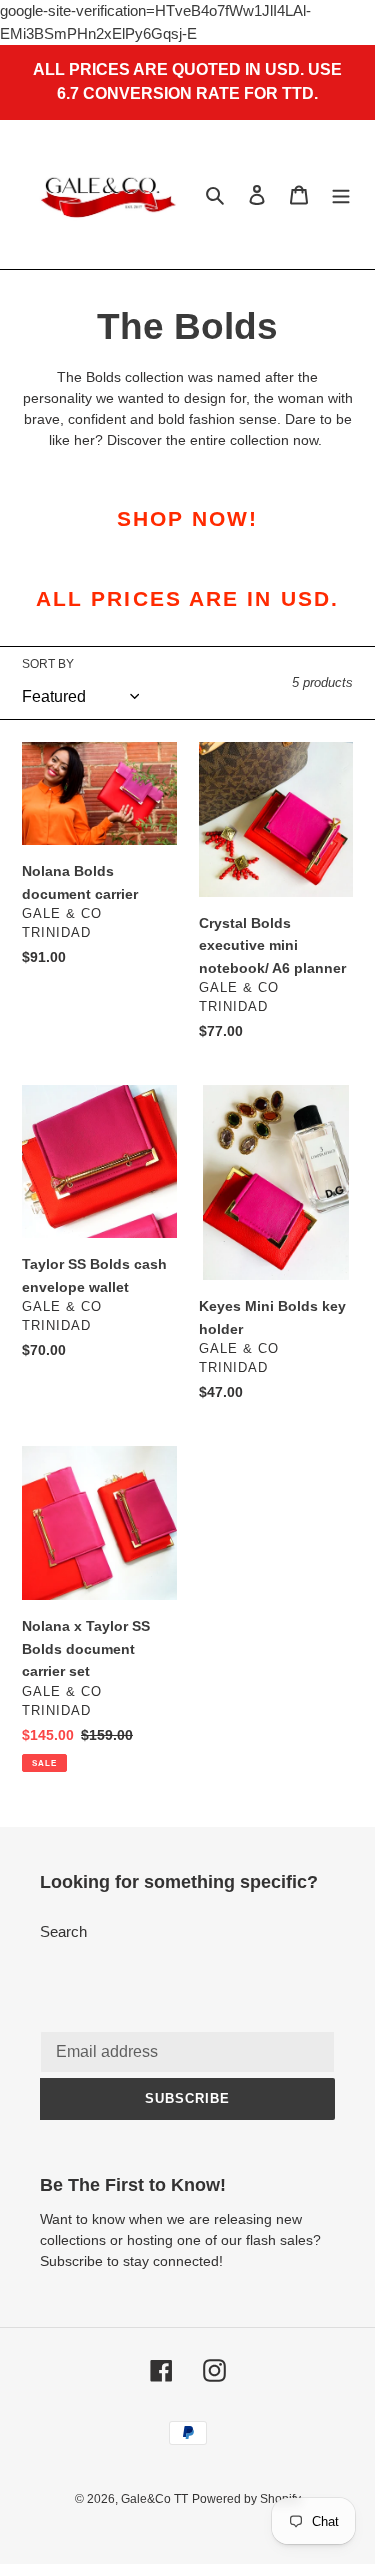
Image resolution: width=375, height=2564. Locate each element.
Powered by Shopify (246, 2499)
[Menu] (341, 194)
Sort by (48, 664)
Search (63, 1931)
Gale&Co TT (154, 2499)
